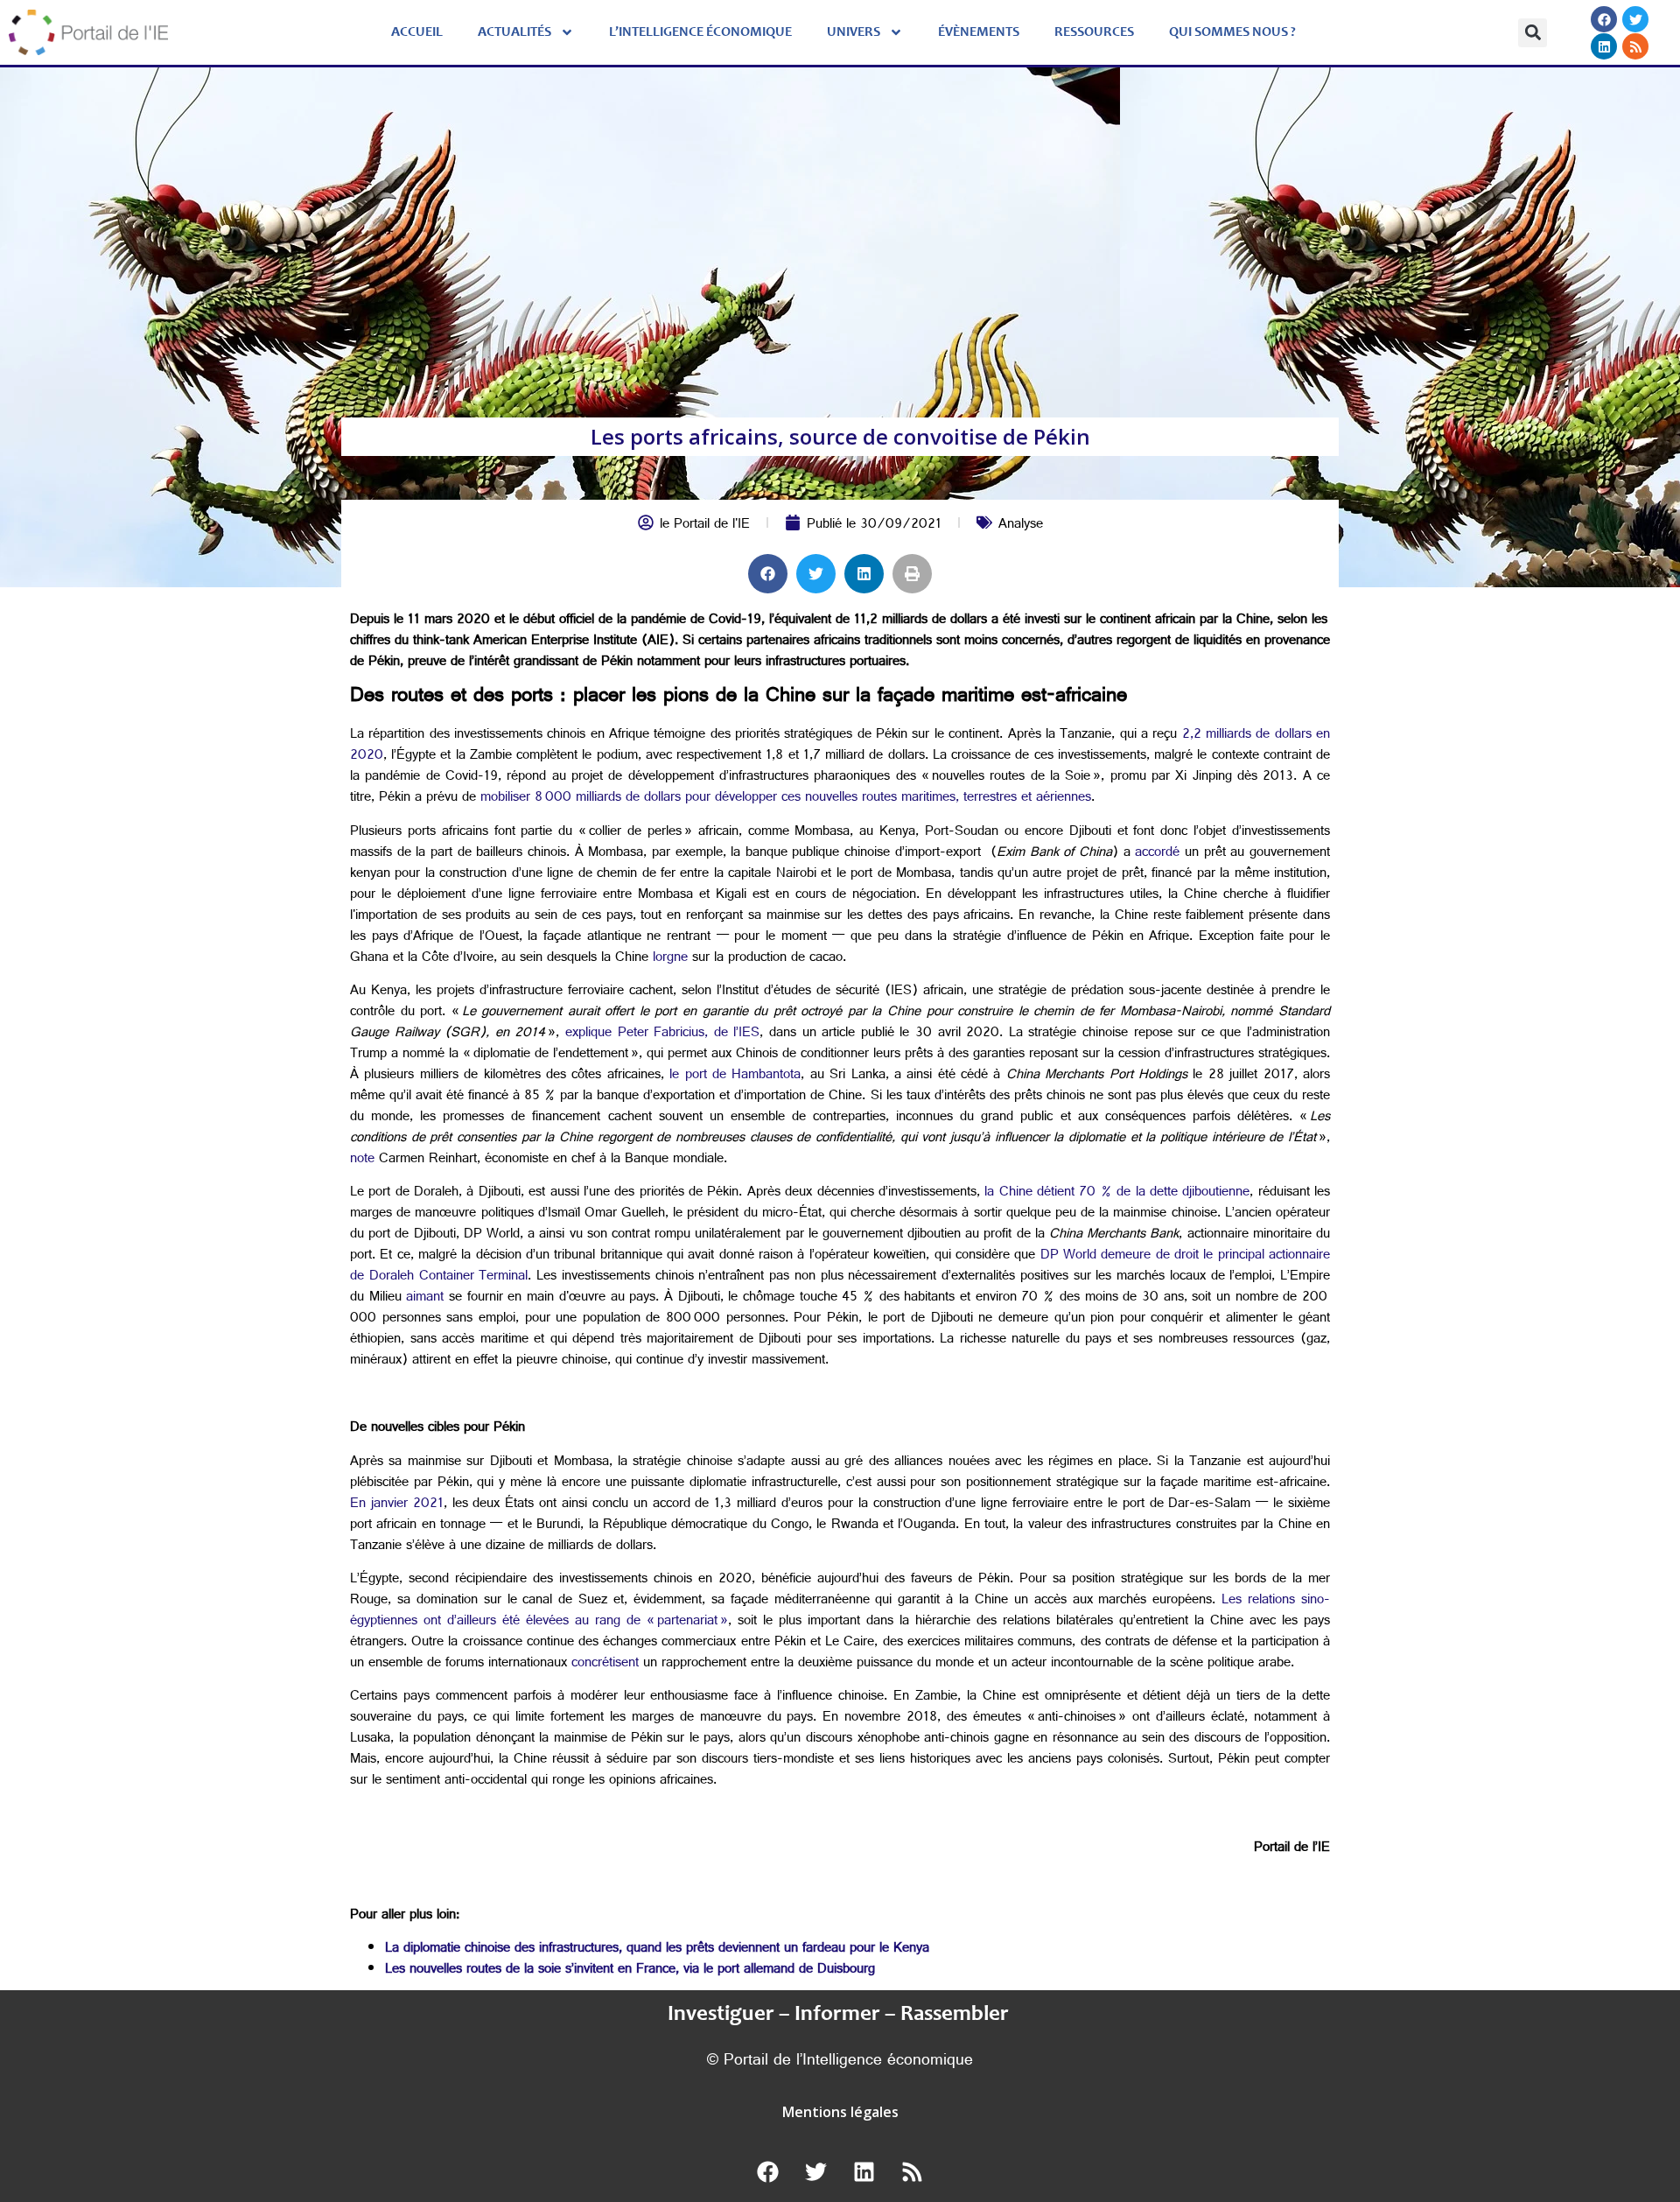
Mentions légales (840, 2112)
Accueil (417, 32)
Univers (854, 32)
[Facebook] (1604, 19)
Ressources (1094, 32)
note (362, 1160)
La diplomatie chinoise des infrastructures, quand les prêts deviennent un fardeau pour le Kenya (657, 1950)
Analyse (1021, 526)
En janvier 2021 (397, 1505)
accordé (1157, 854)
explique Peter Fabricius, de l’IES (659, 1034)
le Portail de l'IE (705, 526)
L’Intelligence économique (700, 32)
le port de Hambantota (733, 1076)
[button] (1533, 33)
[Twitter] (1635, 19)
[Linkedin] (1604, 46)
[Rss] (1635, 46)
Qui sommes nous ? (1232, 32)
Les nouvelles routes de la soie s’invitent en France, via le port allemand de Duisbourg (630, 1971)
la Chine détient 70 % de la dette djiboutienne (1115, 1193)
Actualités (514, 32)
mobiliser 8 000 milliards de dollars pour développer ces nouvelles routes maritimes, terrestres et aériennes (784, 799)
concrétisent (605, 1664)
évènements (979, 32)
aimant (425, 1298)
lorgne (670, 959)
